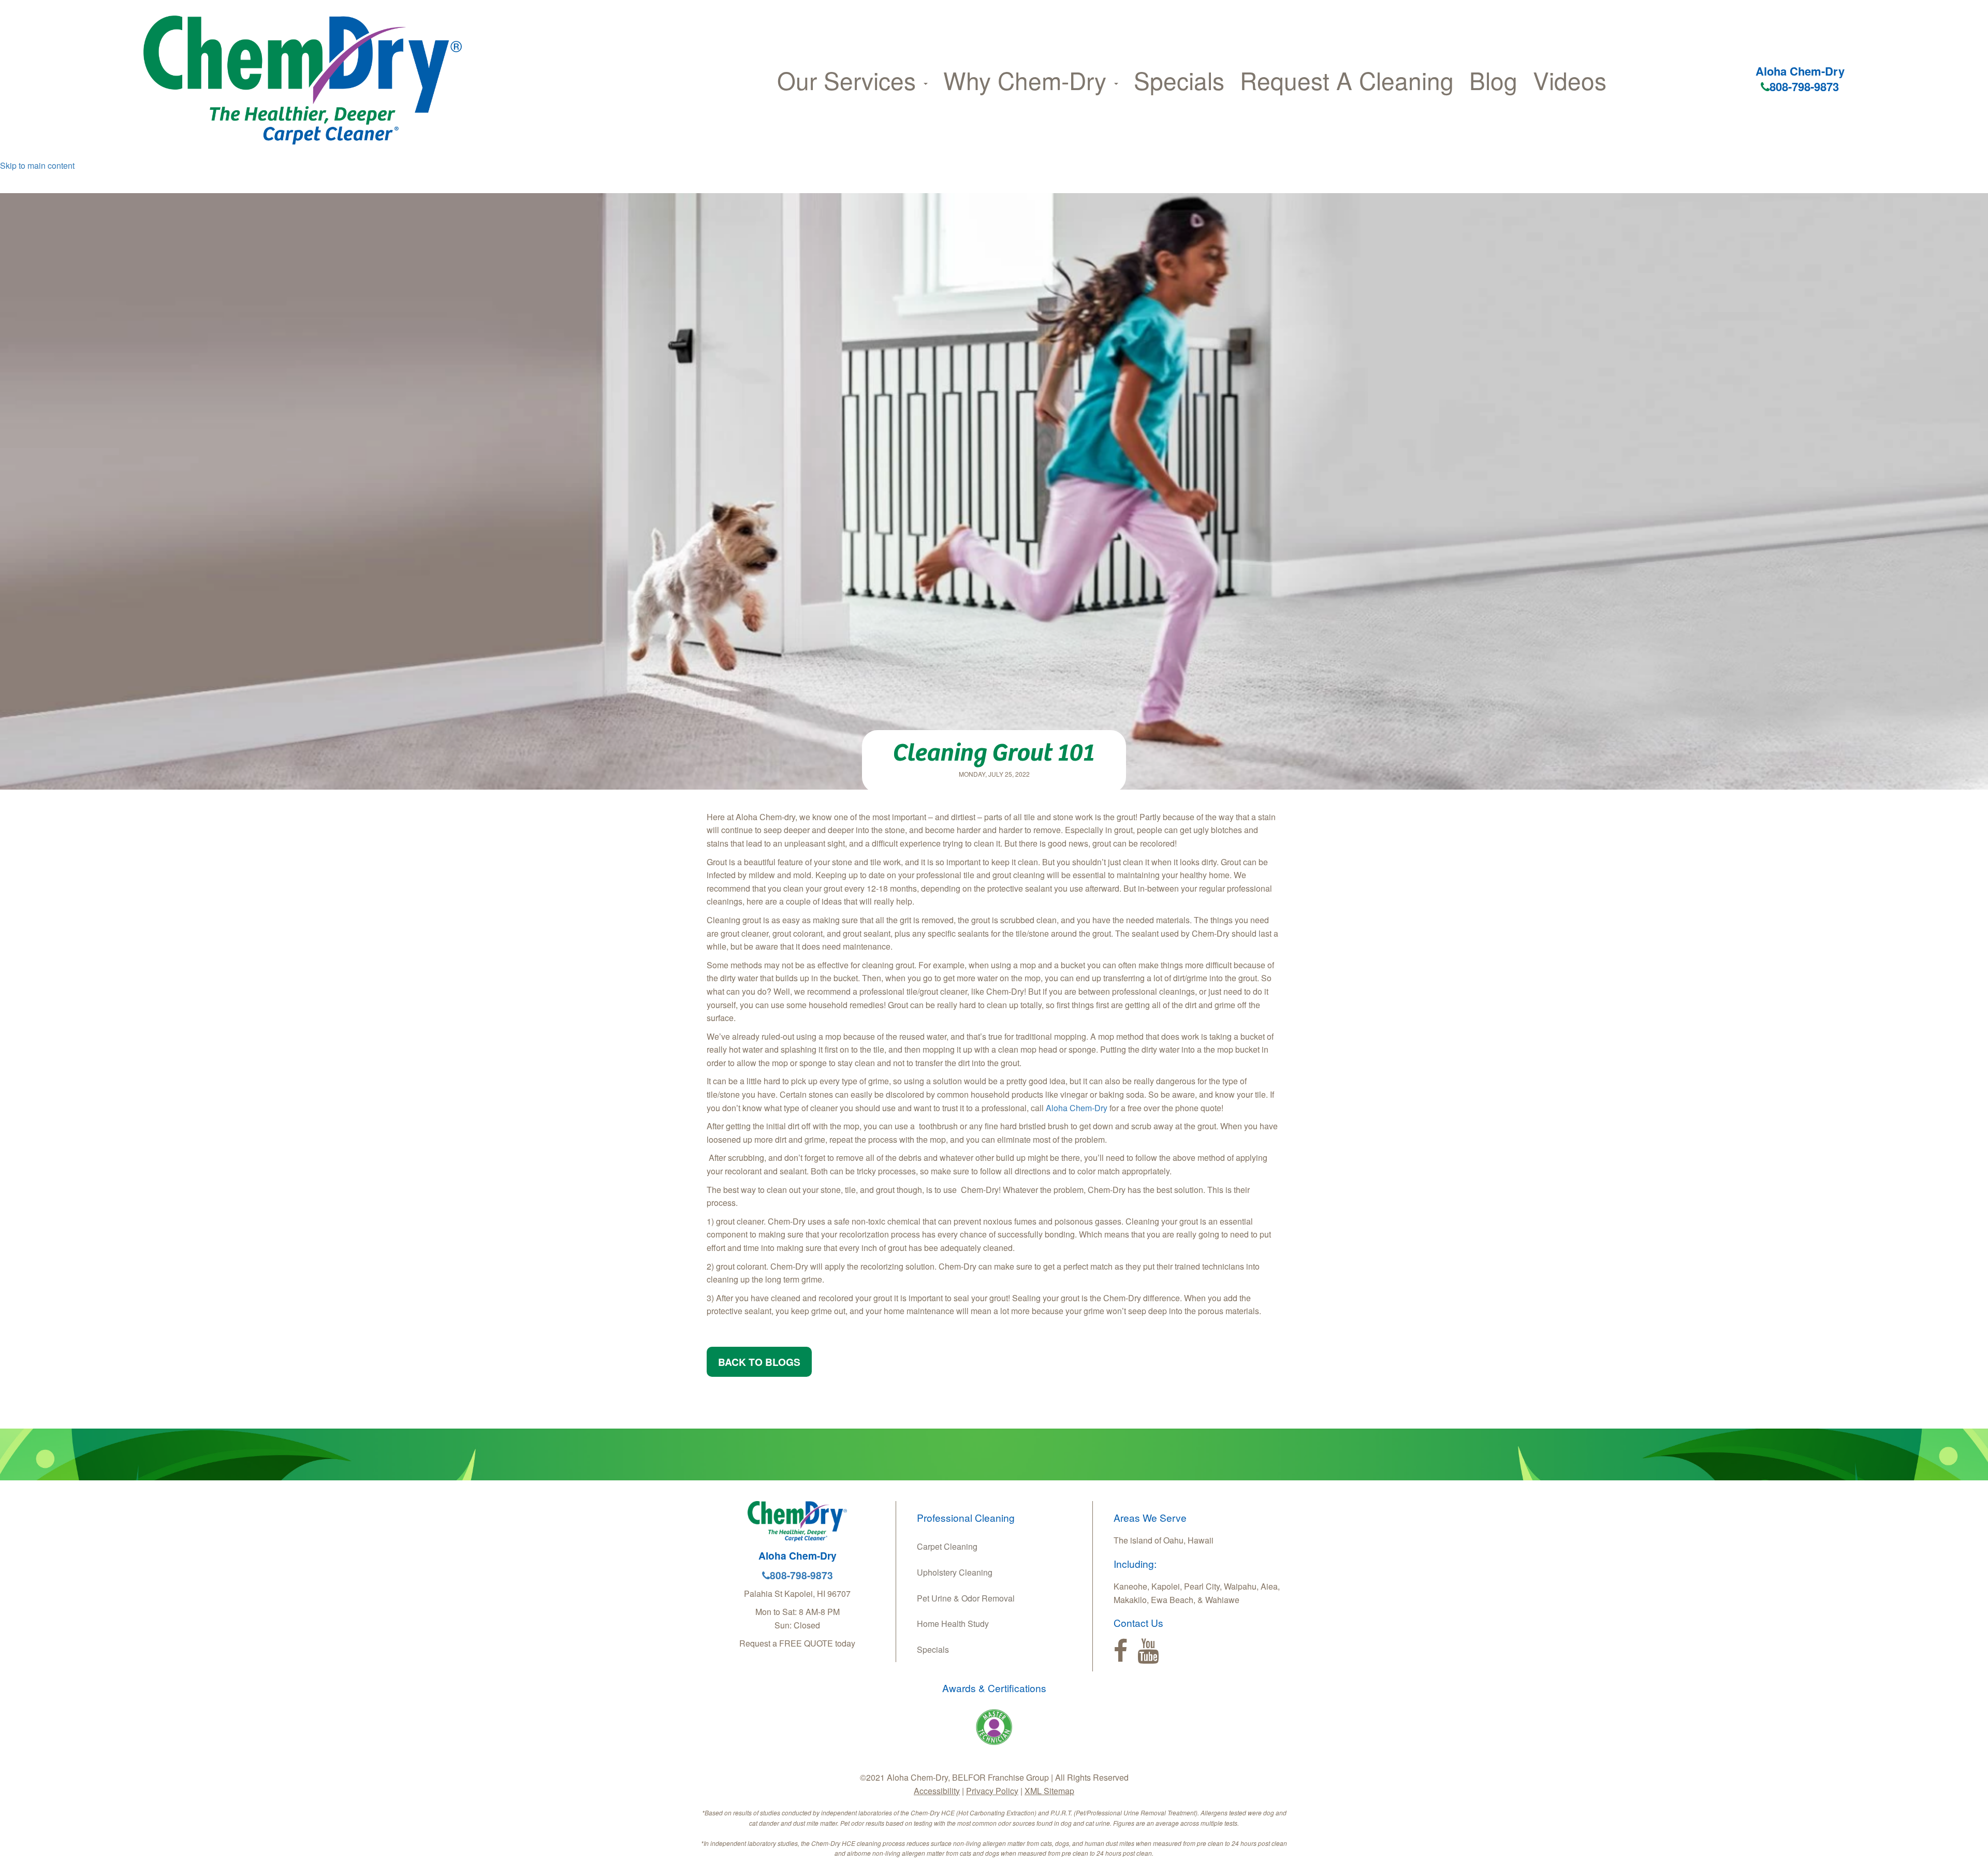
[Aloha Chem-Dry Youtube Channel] (1148, 1651)
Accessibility (937, 1791)
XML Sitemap (1049, 1791)
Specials (1179, 80)
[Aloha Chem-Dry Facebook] (1121, 1651)
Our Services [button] (850, 80)
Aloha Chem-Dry (1078, 1108)
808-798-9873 (1804, 86)
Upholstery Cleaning (955, 1572)
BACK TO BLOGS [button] (759, 1362)
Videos (1570, 80)
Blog (1493, 80)
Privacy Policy (992, 1791)
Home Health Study (953, 1624)
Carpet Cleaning (947, 1546)
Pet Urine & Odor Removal (966, 1598)
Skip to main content (37, 165)
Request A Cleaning (1347, 80)
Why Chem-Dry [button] (1028, 80)
